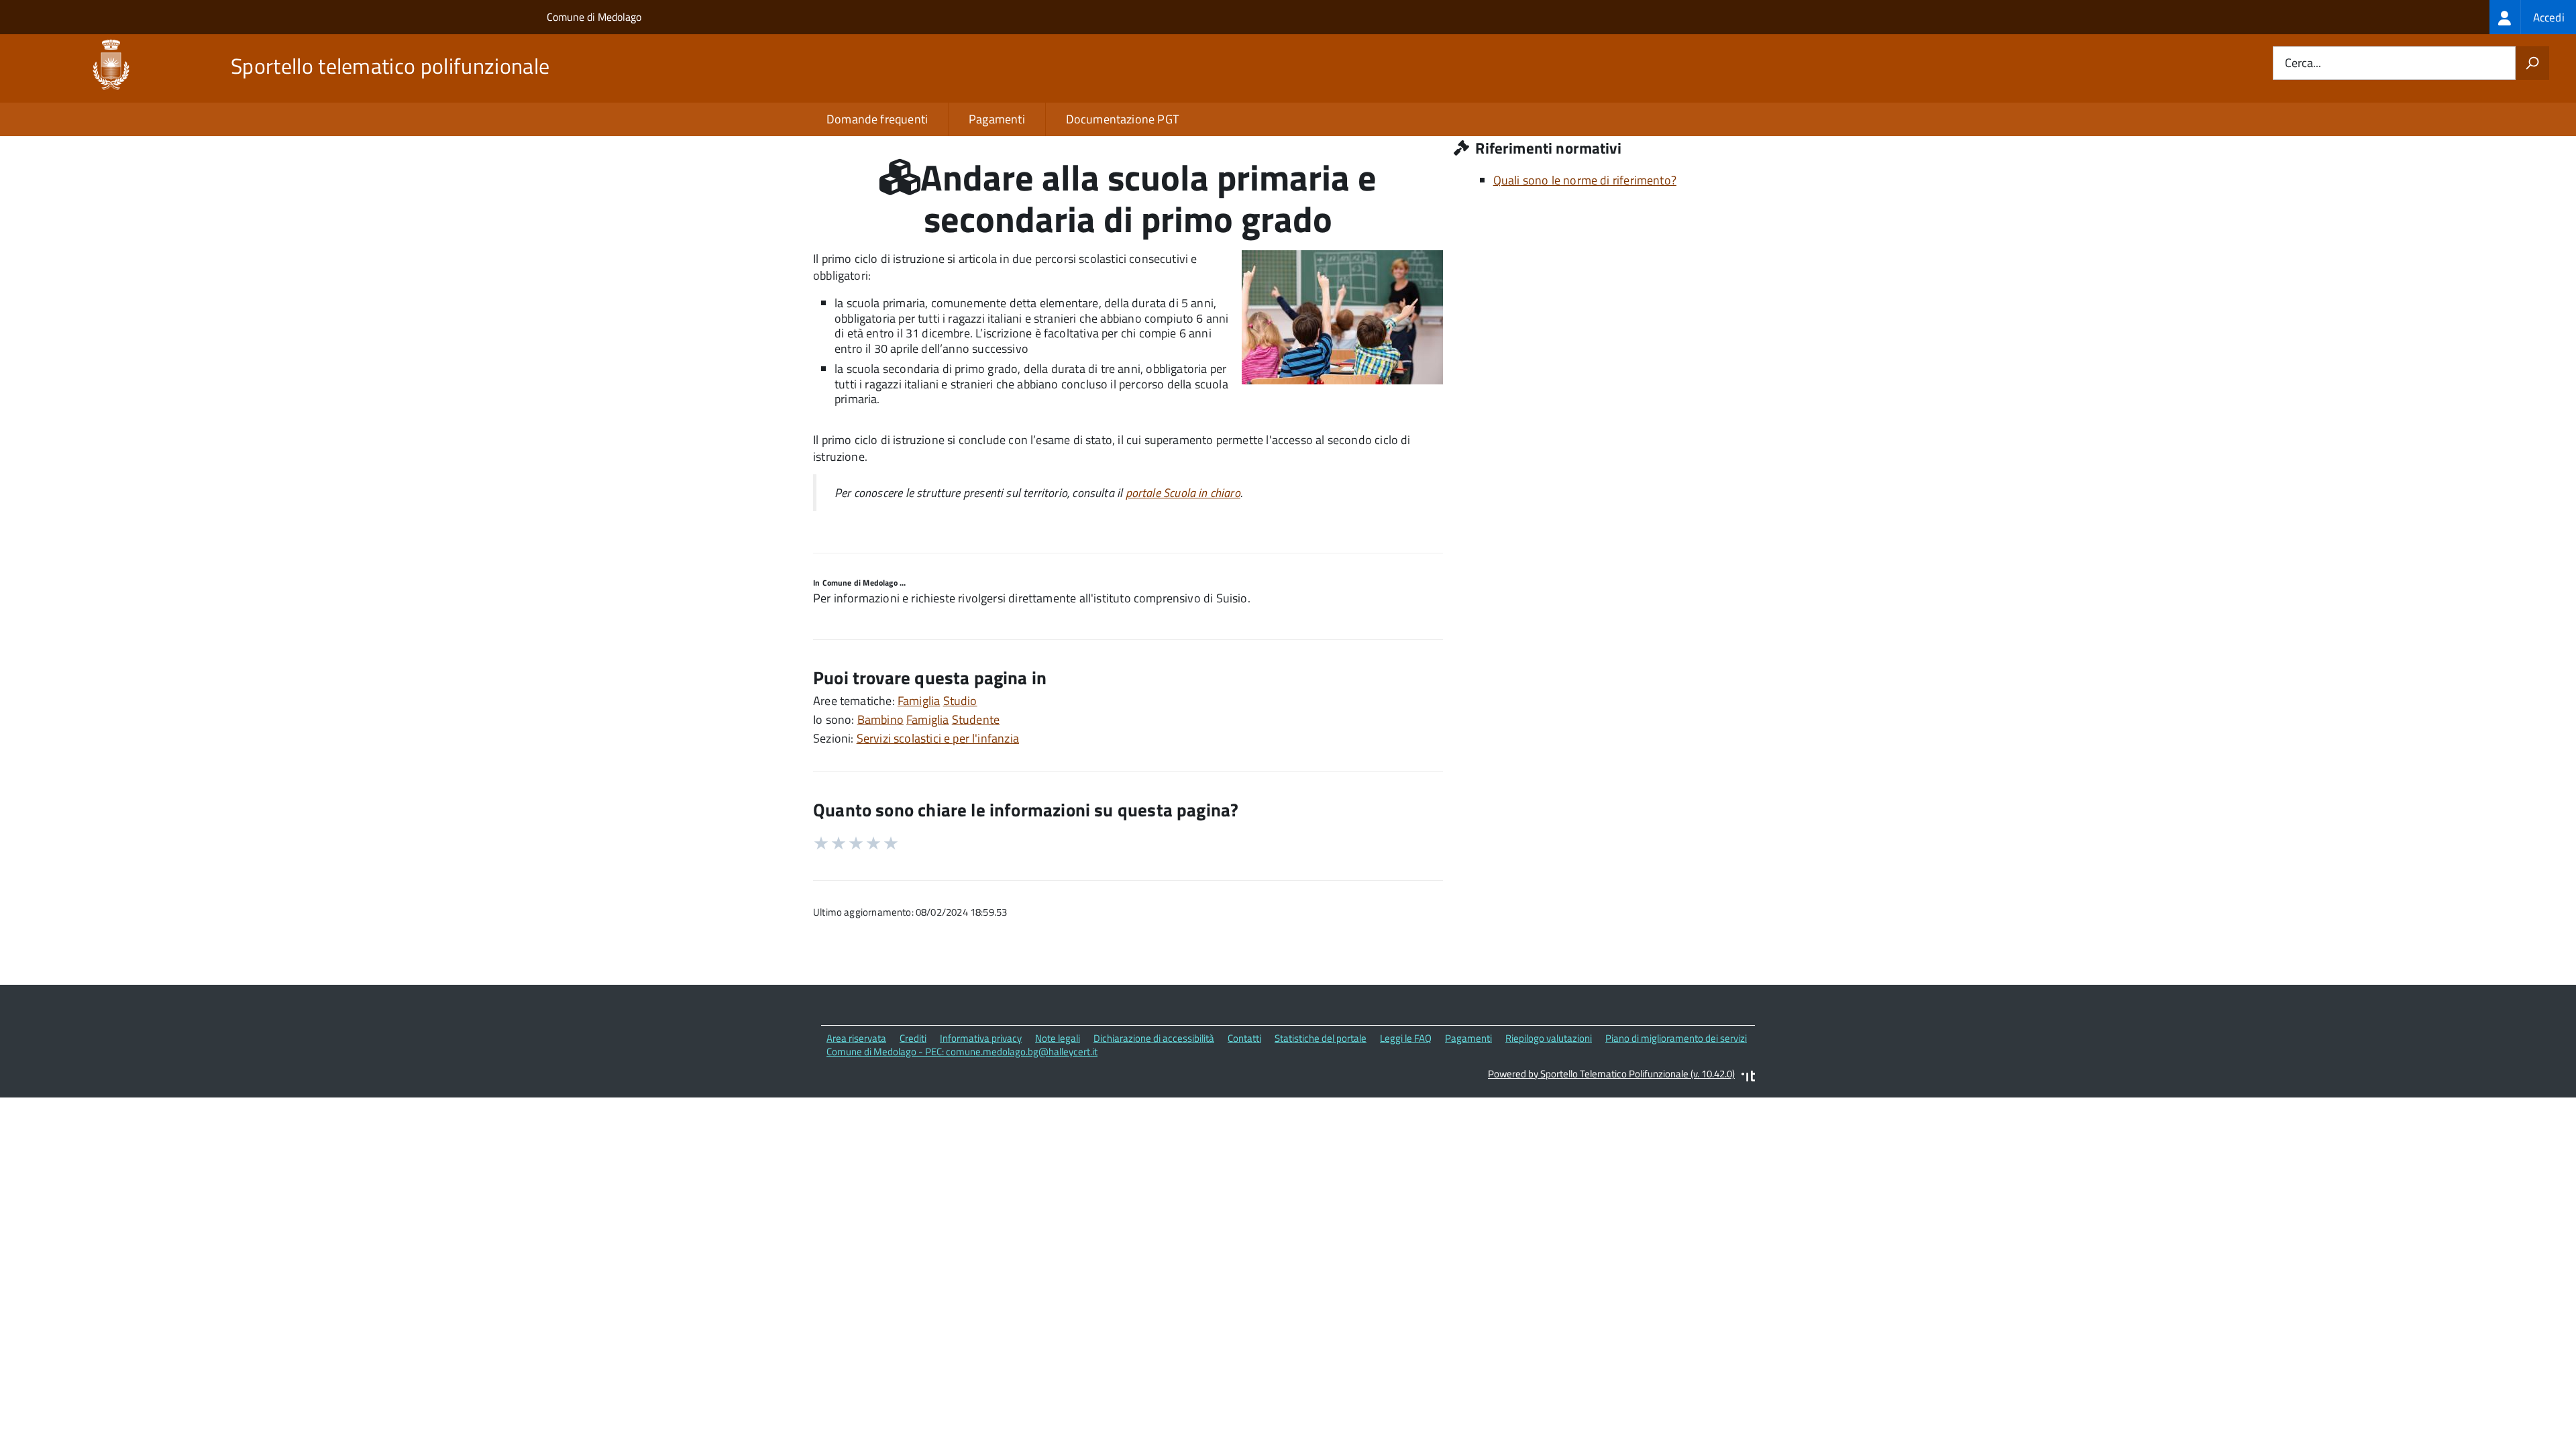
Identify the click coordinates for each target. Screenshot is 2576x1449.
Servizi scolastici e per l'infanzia (938, 738)
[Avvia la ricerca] (2532, 63)
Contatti (1244, 1038)
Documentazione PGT (1122, 119)
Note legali (1058, 1038)
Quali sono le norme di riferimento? (1585, 180)
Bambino (880, 719)
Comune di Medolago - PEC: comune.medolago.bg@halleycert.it (962, 1052)
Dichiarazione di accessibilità (1154, 1038)
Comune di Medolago (594, 17)
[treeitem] (2533, 17)
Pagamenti (997, 119)
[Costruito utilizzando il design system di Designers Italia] (1748, 1078)
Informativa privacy (981, 1038)
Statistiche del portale (1321, 1038)
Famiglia (919, 701)
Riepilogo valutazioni (1549, 1038)
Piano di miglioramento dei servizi (1676, 1038)
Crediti (913, 1038)
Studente (976, 719)
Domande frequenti (877, 119)
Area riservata (856, 1038)
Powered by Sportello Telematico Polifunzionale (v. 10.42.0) (1611, 1074)
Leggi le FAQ (1406, 1038)
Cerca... (2303, 63)
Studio (960, 701)
